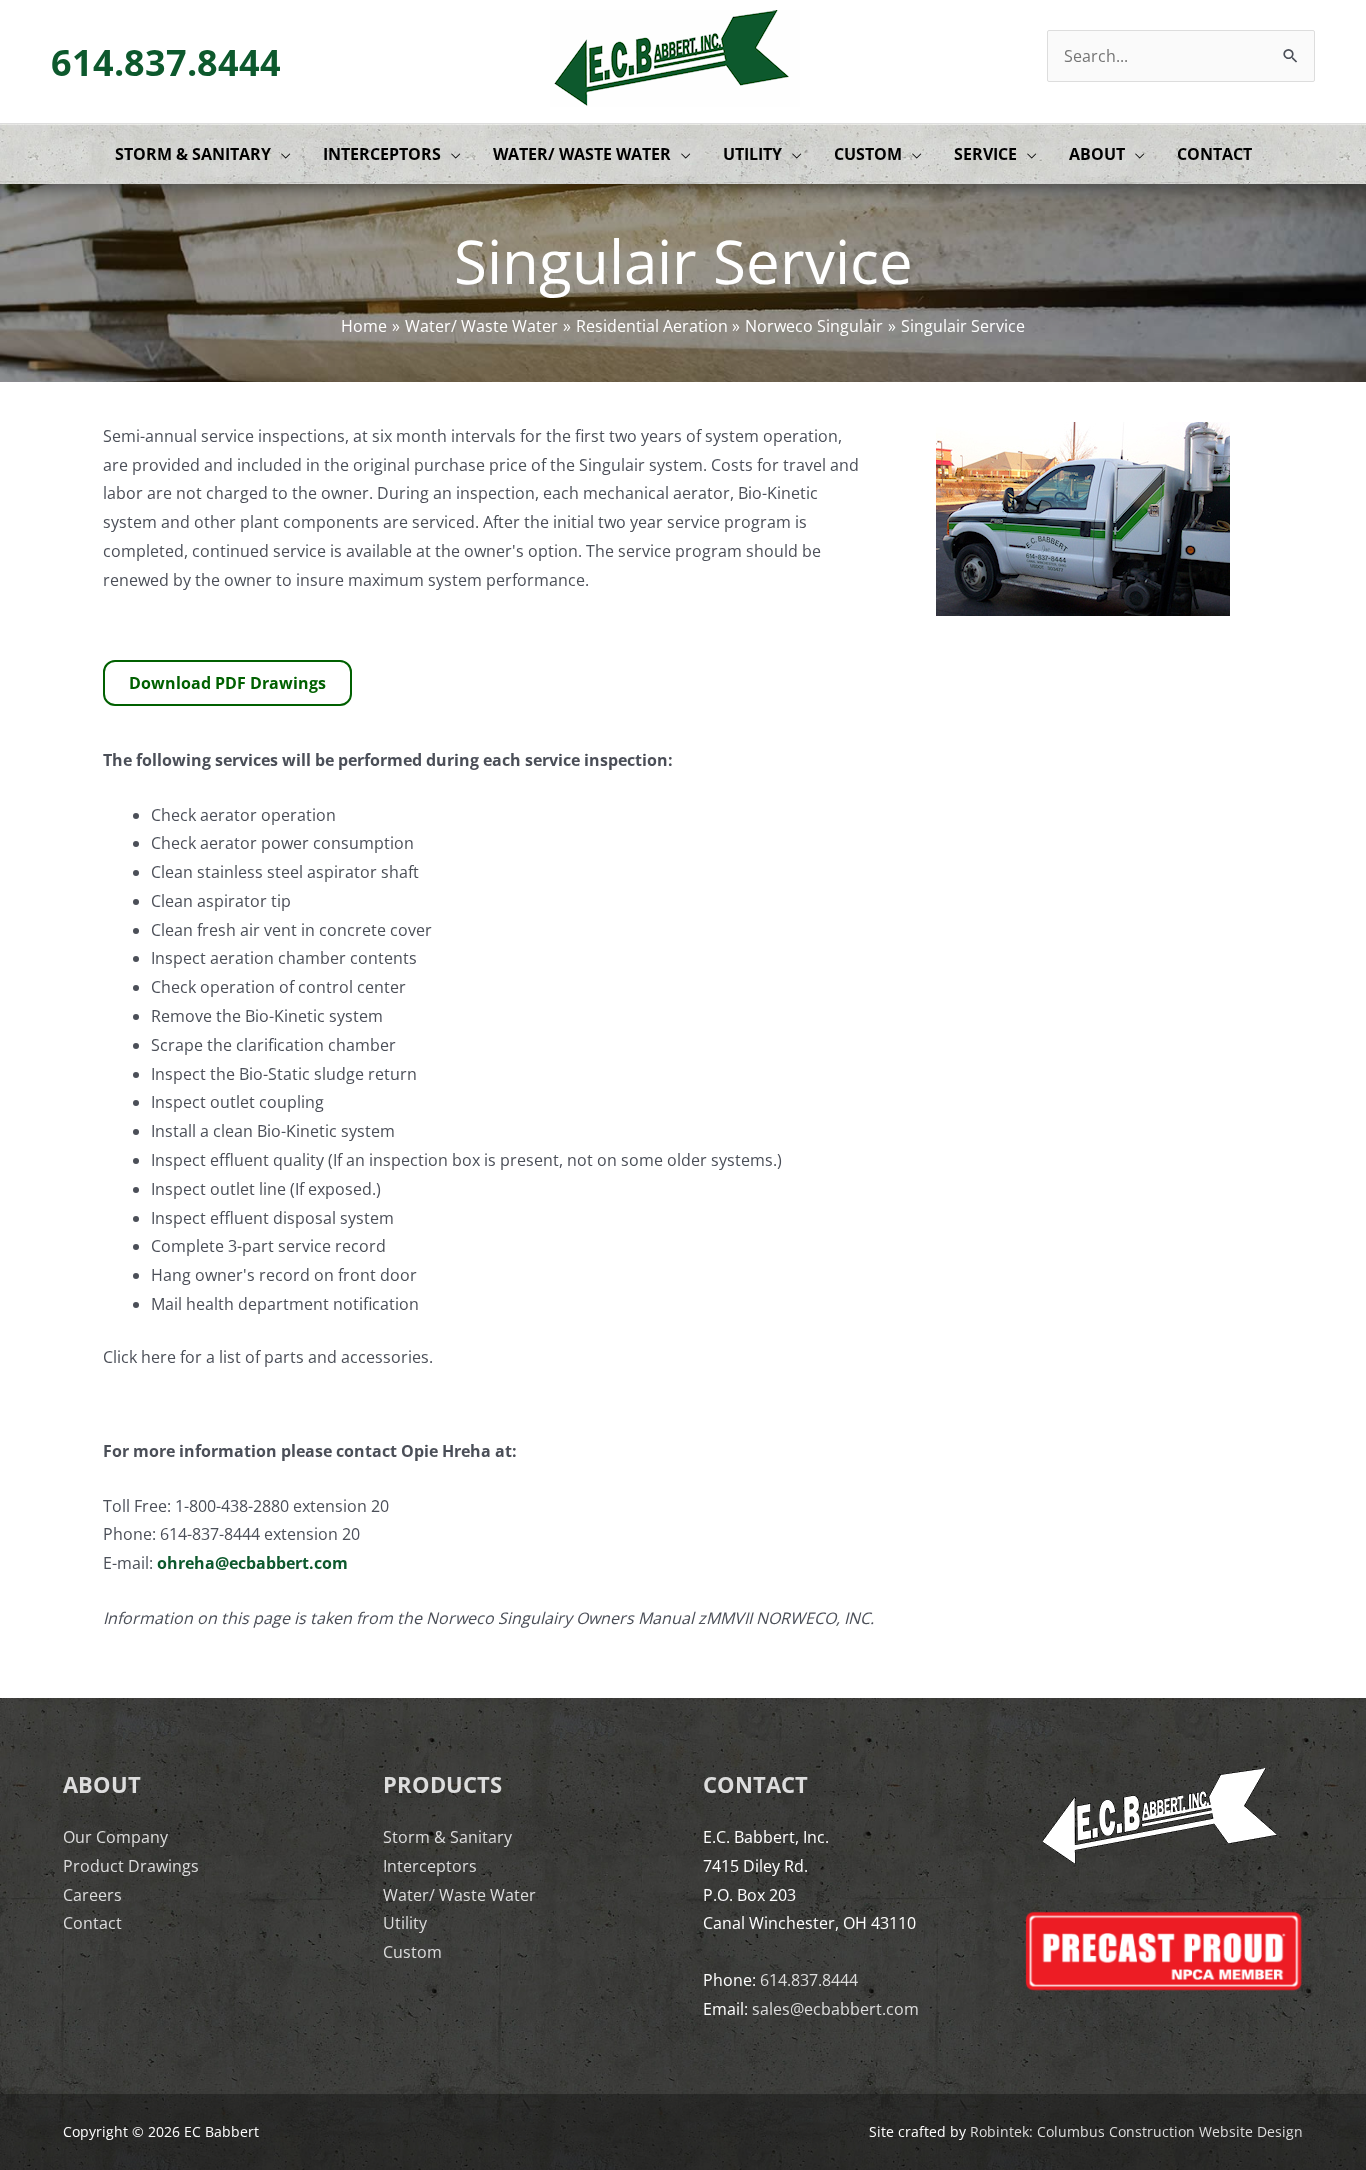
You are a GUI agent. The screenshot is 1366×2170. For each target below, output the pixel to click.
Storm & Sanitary (447, 1837)
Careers (92, 1895)
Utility (405, 1923)
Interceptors (430, 1866)
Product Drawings (131, 1866)
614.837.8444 (166, 62)
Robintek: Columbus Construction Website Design (1136, 2131)
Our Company (115, 1837)
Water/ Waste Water (459, 1895)
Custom (412, 1952)
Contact (92, 1923)
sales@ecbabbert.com (835, 2009)
